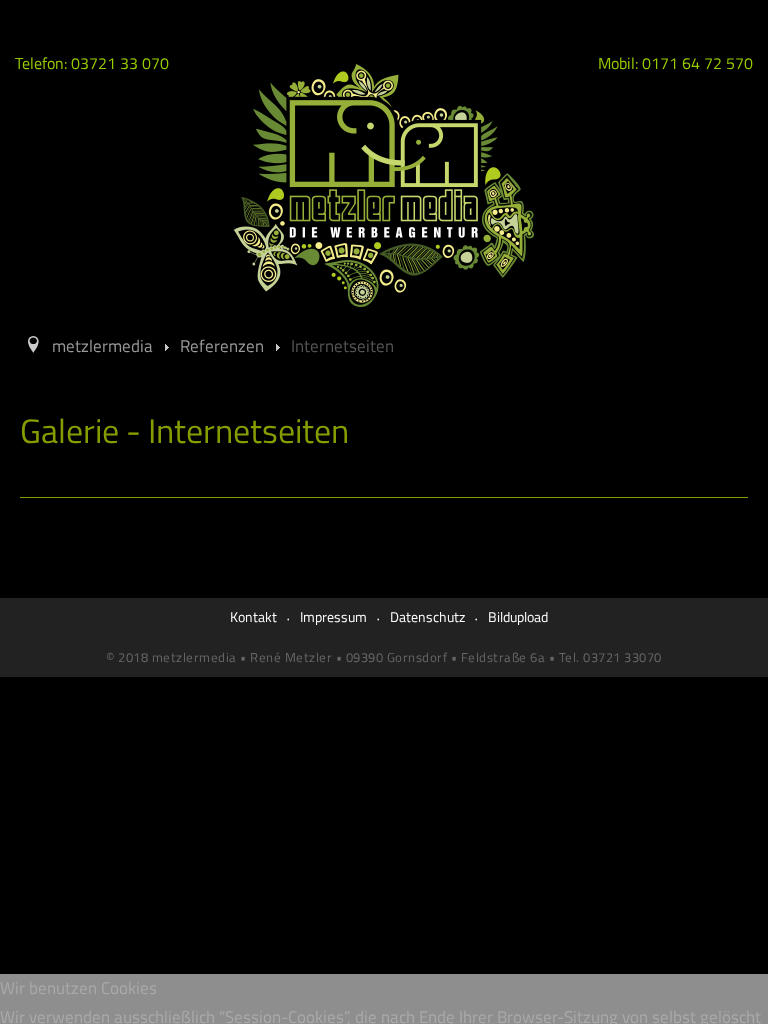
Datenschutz (427, 616)
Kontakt (253, 616)
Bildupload (518, 616)
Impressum (333, 616)
